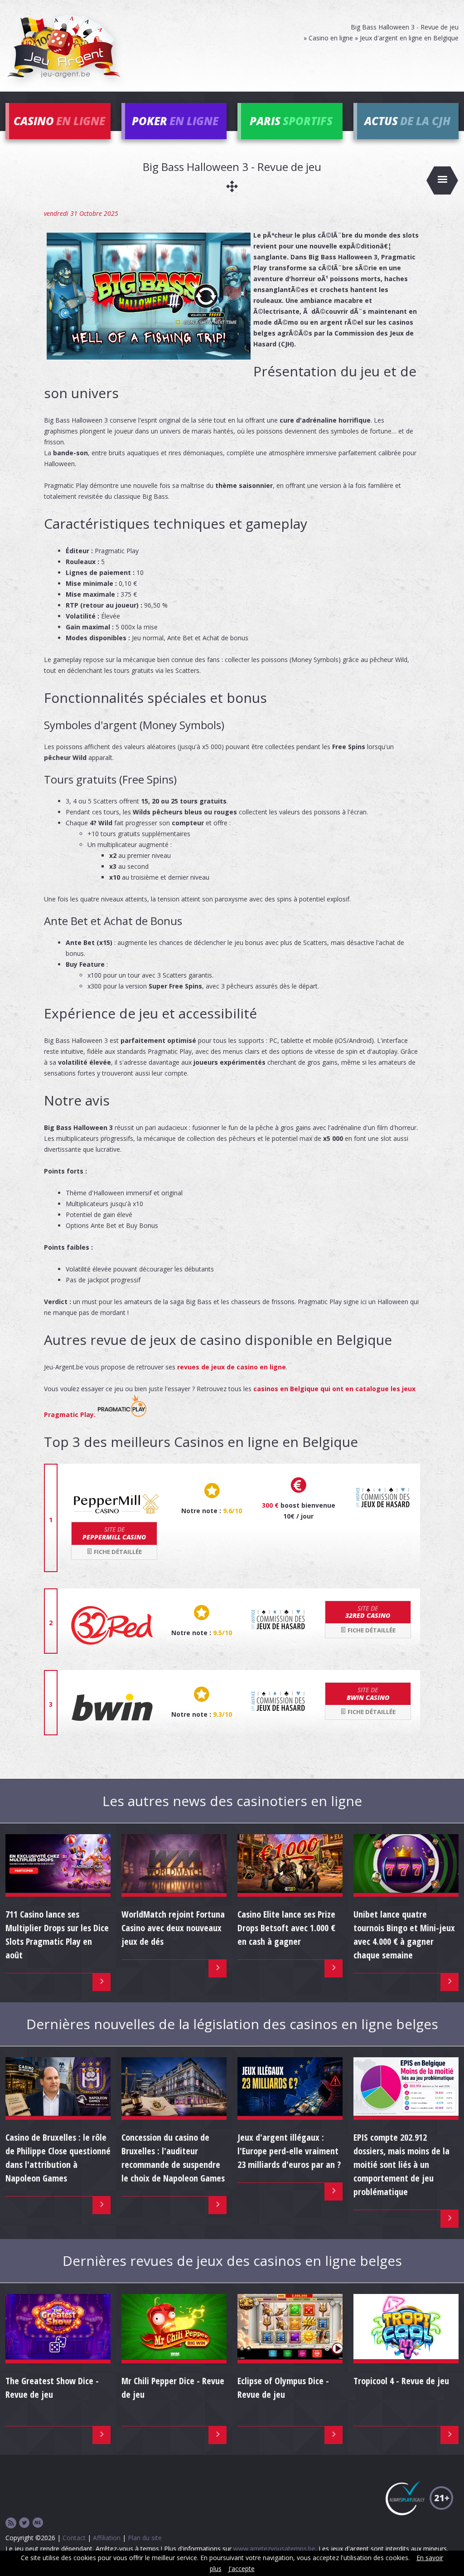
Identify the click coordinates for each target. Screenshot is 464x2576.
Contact (74, 2538)
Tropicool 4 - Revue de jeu (401, 2381)
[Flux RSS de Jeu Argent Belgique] (11, 2523)
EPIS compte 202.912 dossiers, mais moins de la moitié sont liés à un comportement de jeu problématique (401, 2165)
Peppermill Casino (114, 1533)
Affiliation (107, 2538)
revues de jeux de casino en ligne (232, 1367)
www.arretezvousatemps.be (274, 2549)
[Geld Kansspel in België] (38, 2523)
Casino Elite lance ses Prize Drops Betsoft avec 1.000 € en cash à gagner (286, 1928)
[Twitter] (24, 2523)
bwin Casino (368, 1694)
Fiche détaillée (117, 1552)
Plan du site (145, 2538)
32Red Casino (368, 1612)
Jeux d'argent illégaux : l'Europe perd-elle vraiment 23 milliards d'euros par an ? (289, 2151)
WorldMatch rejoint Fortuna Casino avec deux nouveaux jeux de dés (173, 1928)
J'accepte (242, 2569)
